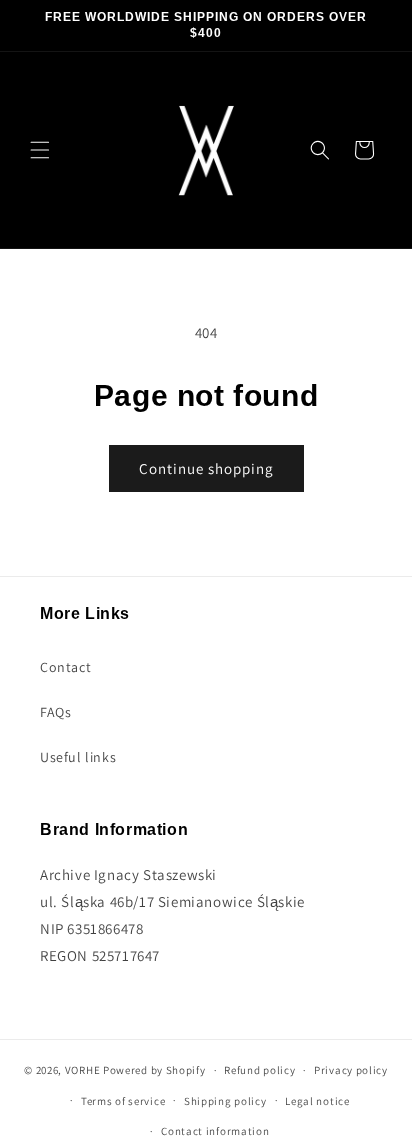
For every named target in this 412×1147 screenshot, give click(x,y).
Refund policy (259, 1070)
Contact (65, 667)
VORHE (83, 1070)
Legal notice (317, 1101)
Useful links (78, 757)
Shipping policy (225, 1101)
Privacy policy (351, 1070)
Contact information (215, 1131)
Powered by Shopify (154, 1070)
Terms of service (123, 1101)
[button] (40, 150)
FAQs (55, 712)
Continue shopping (206, 468)
